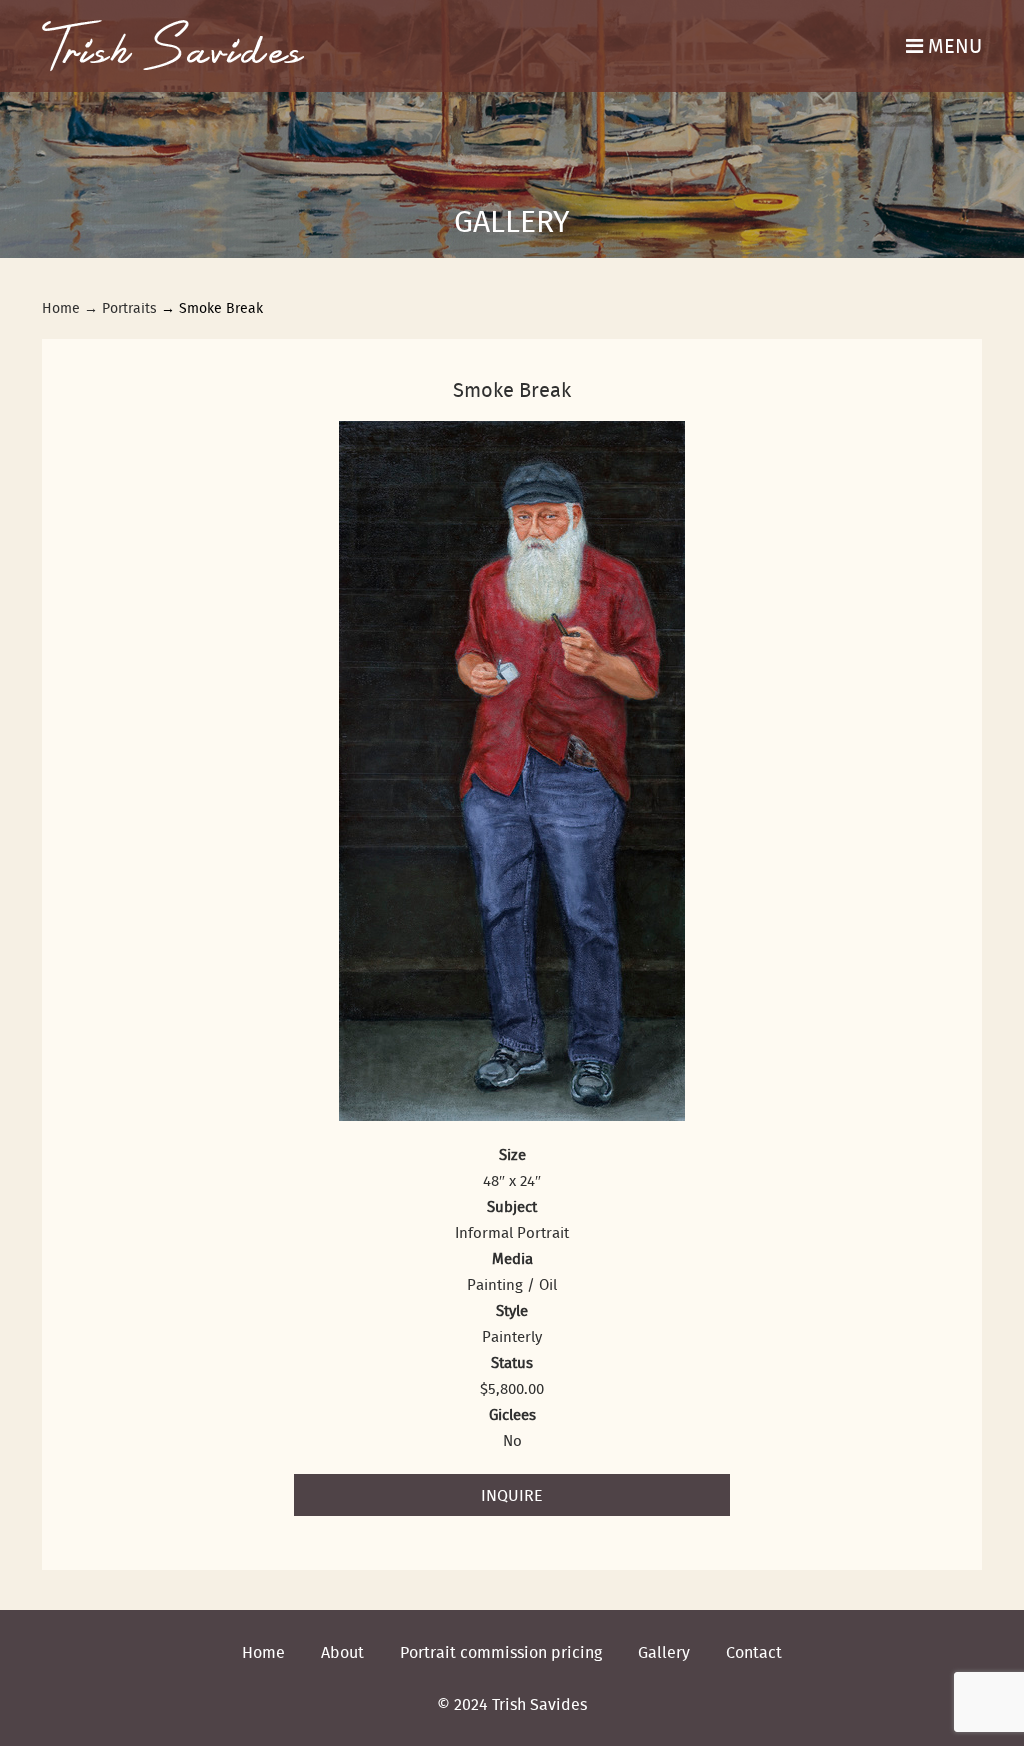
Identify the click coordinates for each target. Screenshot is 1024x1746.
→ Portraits (120, 308)
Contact (754, 1652)
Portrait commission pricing (501, 1652)
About (342, 1652)
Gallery (664, 1652)
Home (61, 308)
